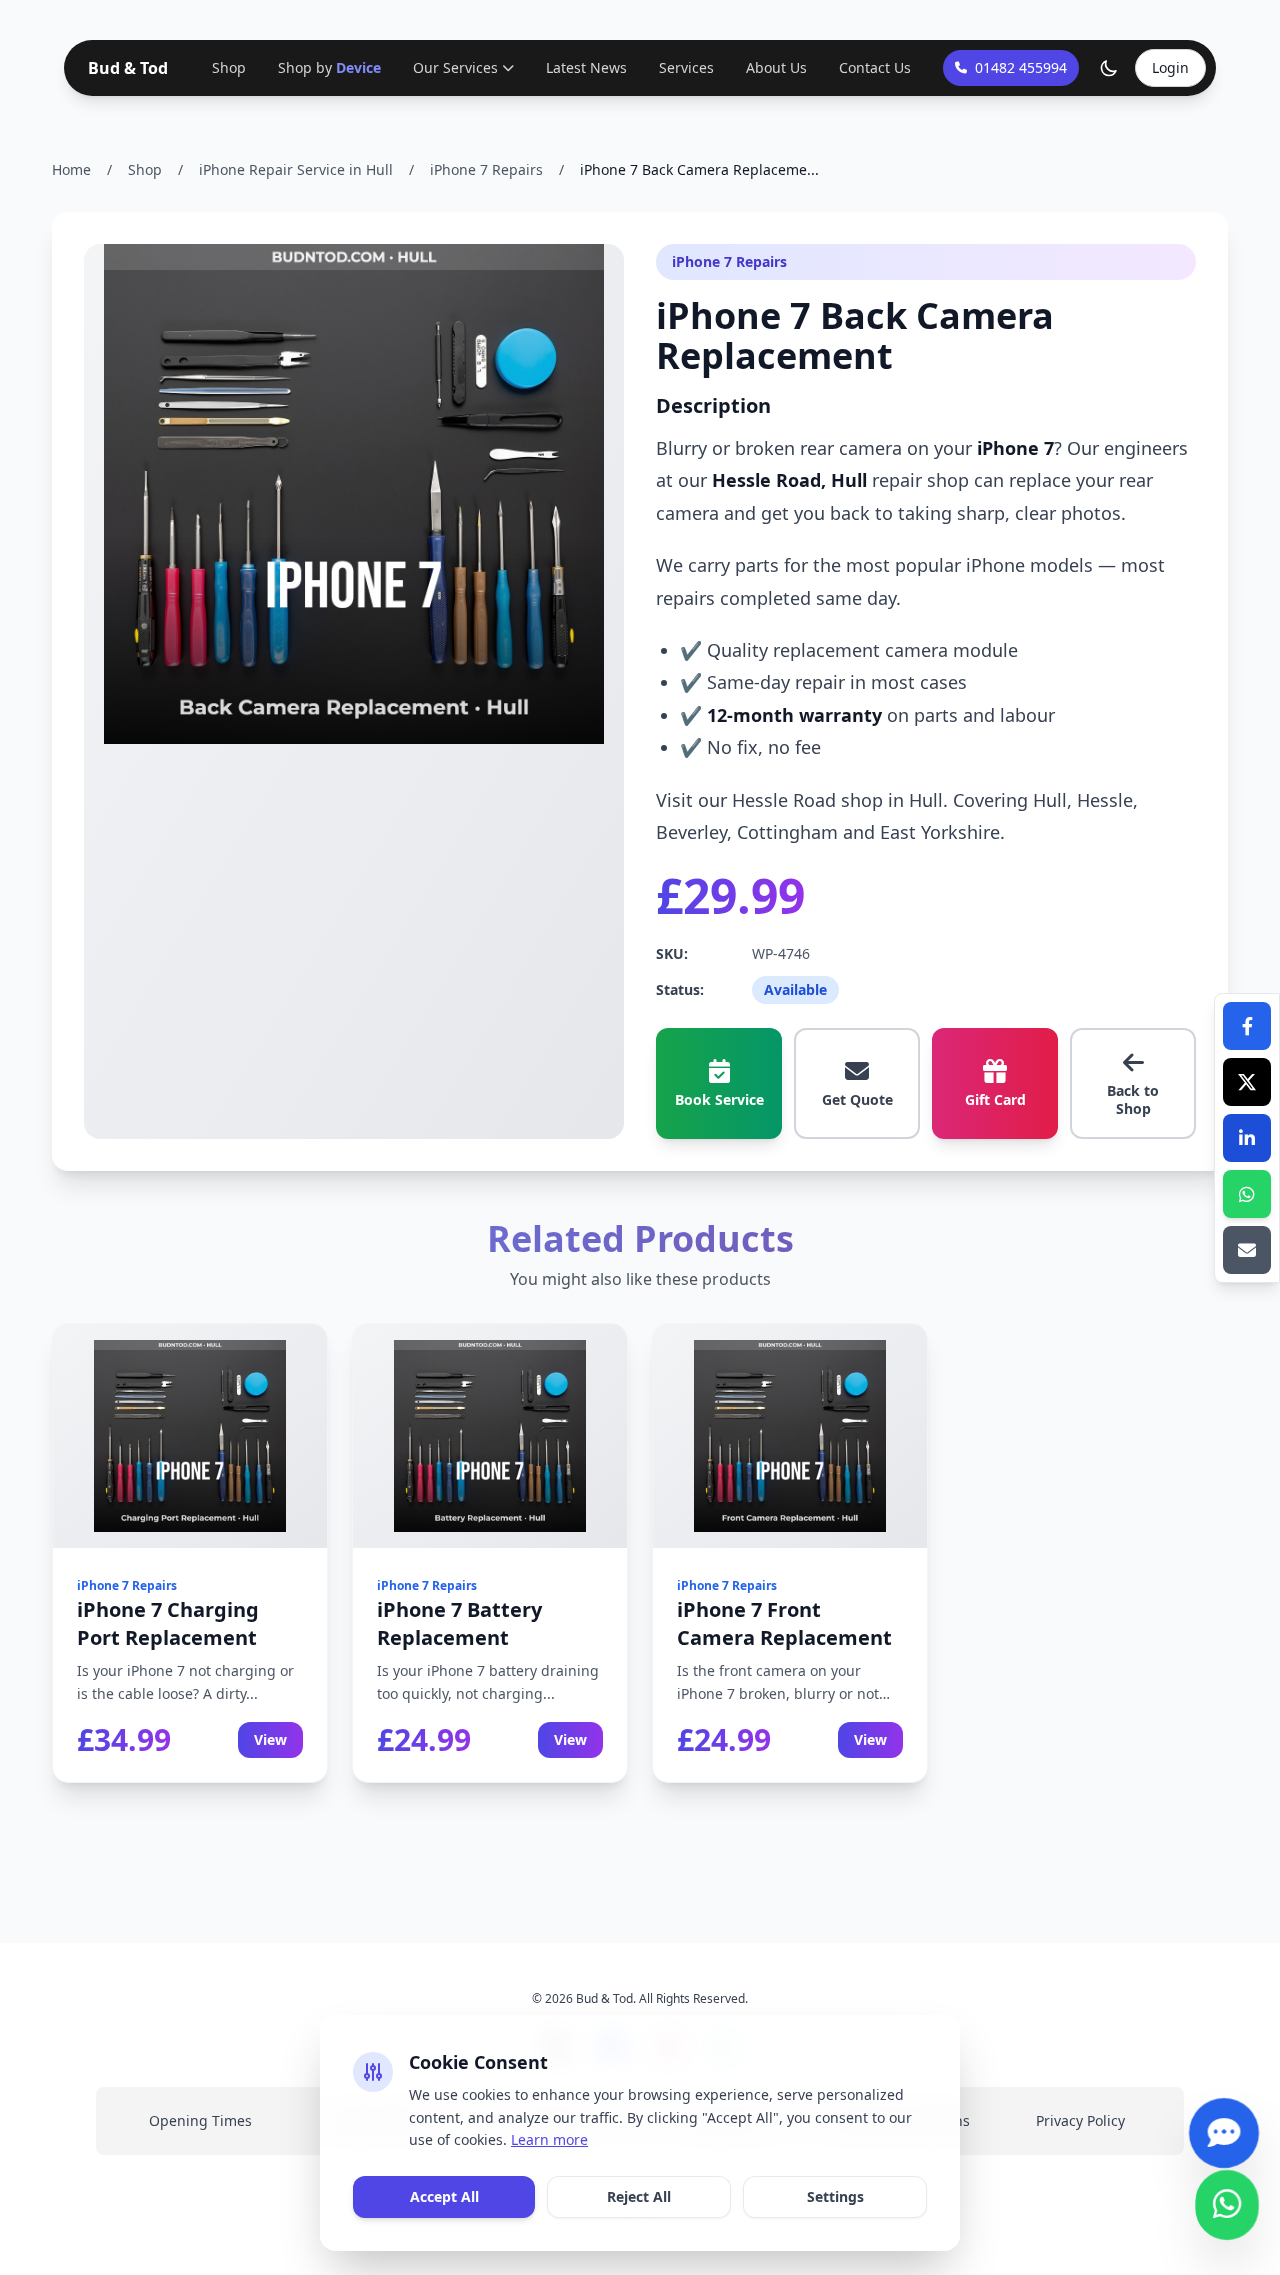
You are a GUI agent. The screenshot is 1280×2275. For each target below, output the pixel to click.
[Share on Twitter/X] (1247, 1082)
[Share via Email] (1247, 1250)
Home (71, 169)
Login (1170, 67)
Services (686, 67)
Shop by (329, 67)
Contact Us (875, 67)
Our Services (455, 67)
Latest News (586, 67)
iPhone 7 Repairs (486, 169)
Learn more (549, 2139)
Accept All (444, 2196)
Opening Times (200, 2120)
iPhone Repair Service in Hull (296, 169)
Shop (229, 67)
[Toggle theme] (1109, 68)
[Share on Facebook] (1247, 1026)
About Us (776, 67)
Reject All (639, 2196)
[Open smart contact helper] (1223, 2142)
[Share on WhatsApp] (1247, 1194)
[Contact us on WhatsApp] (1226, 2214)
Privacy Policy (1080, 2120)
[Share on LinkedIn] (1247, 1138)
